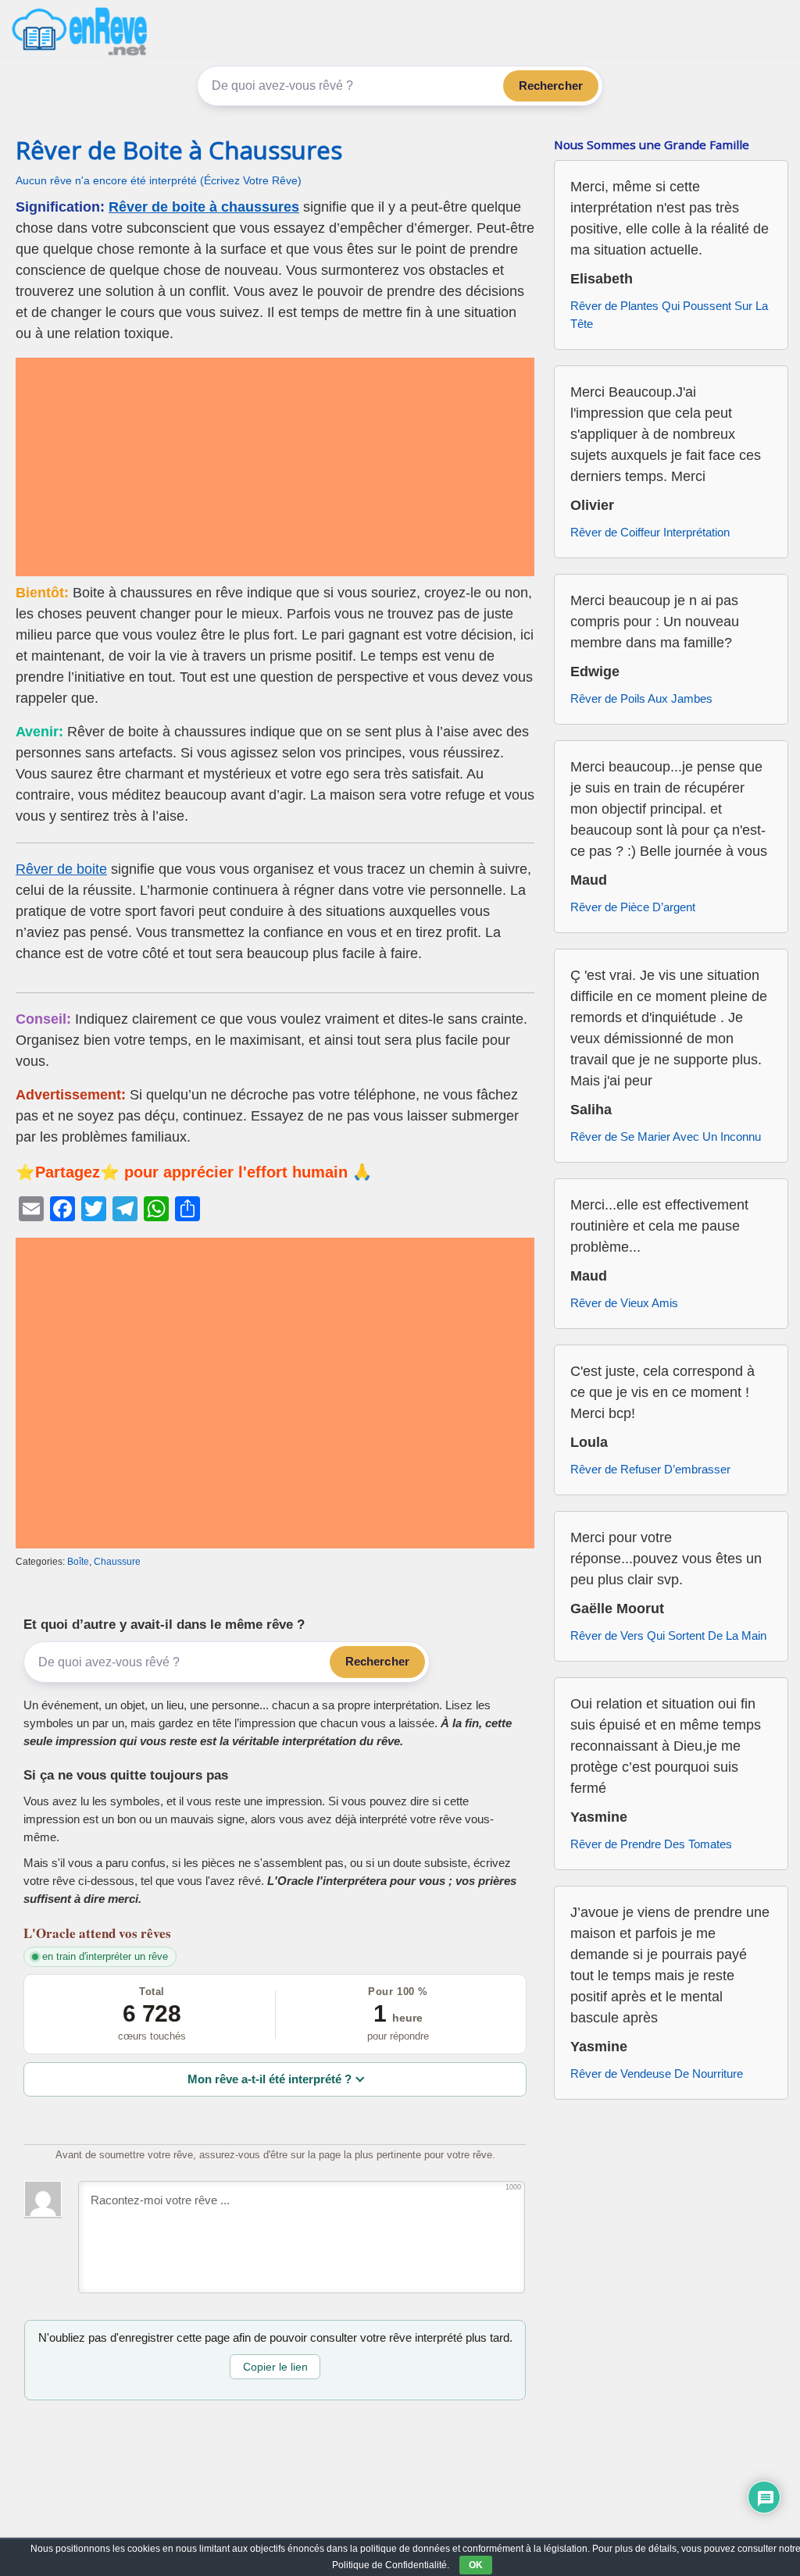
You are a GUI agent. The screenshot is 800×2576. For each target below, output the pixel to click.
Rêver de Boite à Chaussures (179, 150)
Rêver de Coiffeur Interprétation (650, 532)
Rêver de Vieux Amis (624, 1303)
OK (476, 2565)
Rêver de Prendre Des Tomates (651, 1844)
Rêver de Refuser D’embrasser (650, 1469)
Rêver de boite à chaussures (204, 207)
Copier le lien (275, 2367)
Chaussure (117, 1562)
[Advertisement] (275, 467)
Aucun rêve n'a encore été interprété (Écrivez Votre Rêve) (159, 181)
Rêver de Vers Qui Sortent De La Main (668, 1635)
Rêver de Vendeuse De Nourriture (657, 2074)
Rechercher (551, 86)
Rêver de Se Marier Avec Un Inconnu (666, 1137)
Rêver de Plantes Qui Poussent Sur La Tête (669, 315)
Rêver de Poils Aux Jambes (641, 698)
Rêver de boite (61, 869)
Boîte (78, 1562)
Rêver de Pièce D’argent (633, 907)
